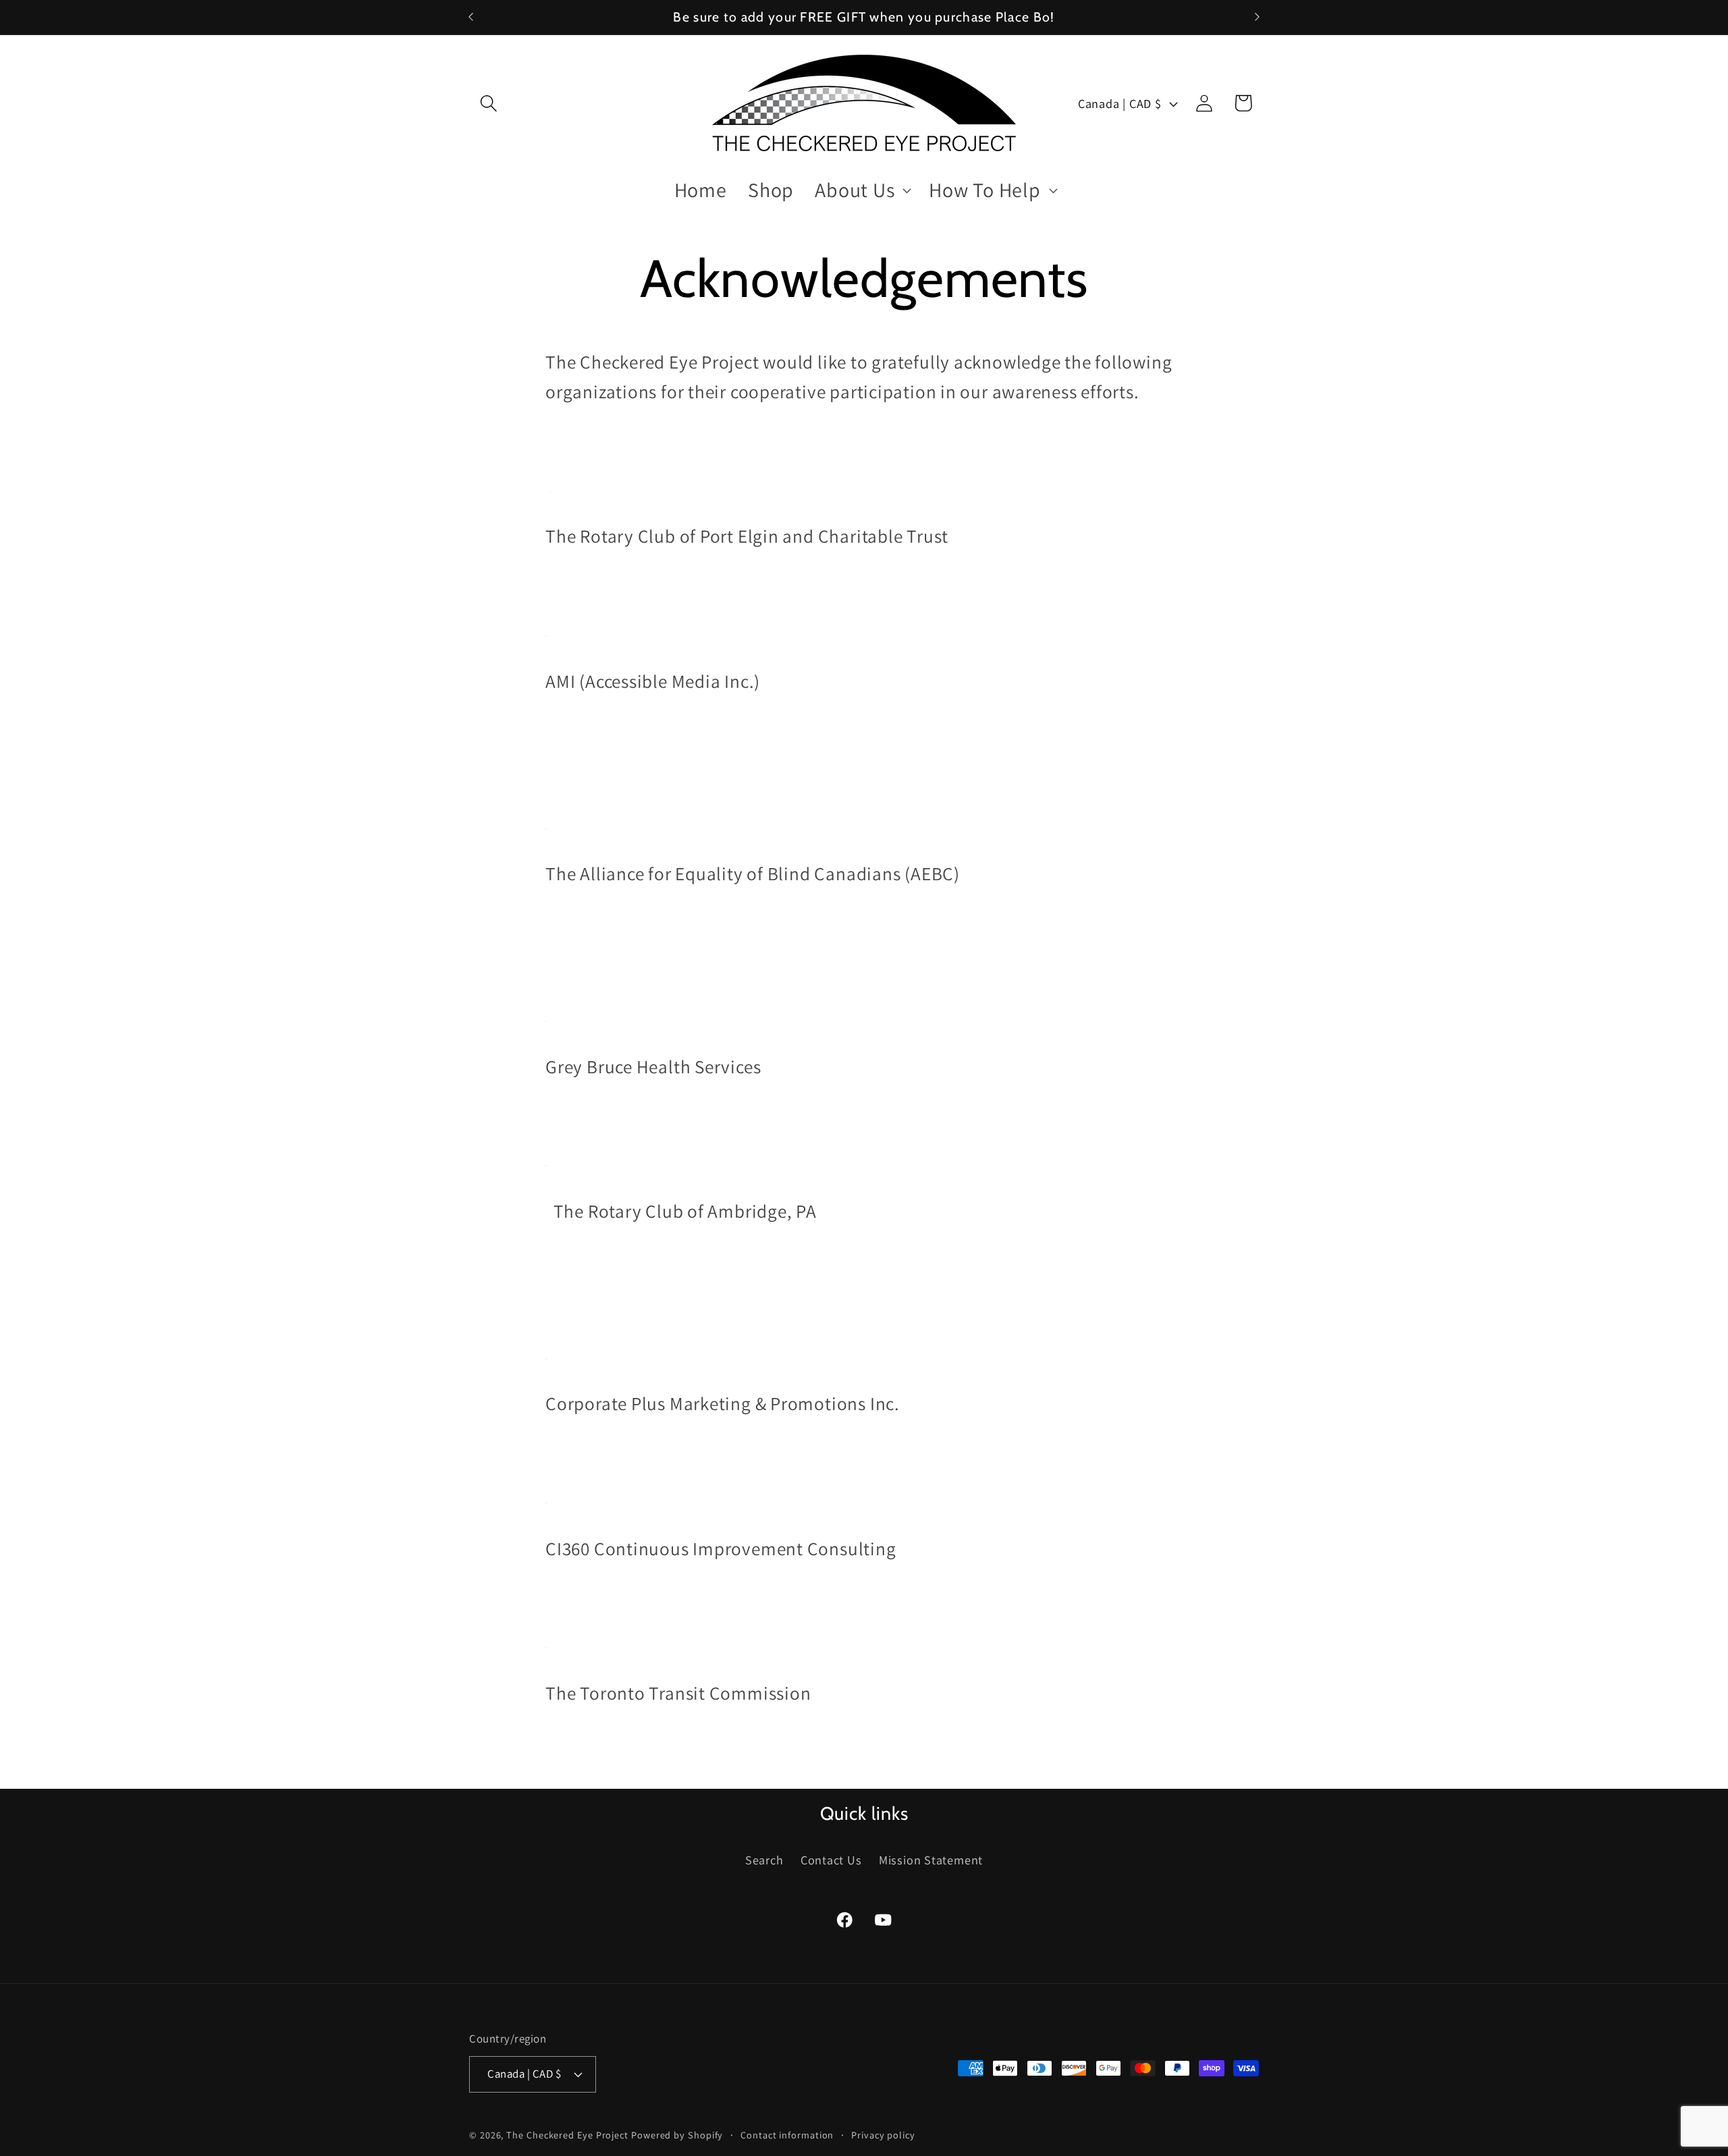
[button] (488, 103)
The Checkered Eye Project (567, 2134)
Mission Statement (931, 1860)
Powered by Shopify (677, 2134)
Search (764, 1860)
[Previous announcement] (471, 17)
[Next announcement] (1258, 17)
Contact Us (831, 1860)
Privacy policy (883, 2134)
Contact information (787, 2134)
